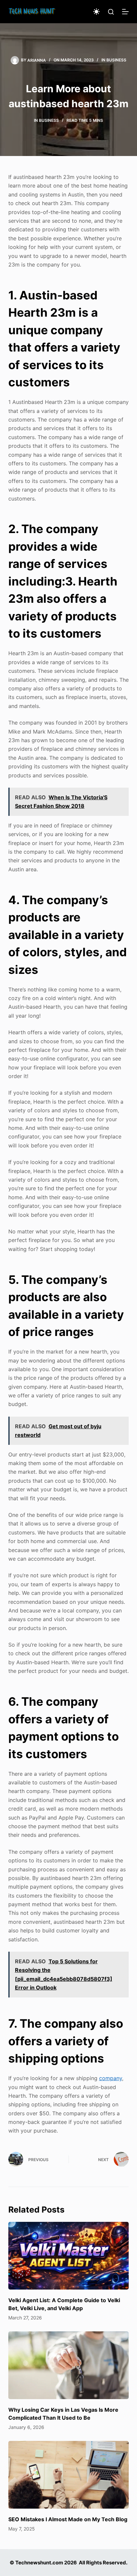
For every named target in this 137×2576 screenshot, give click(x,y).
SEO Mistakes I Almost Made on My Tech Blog (68, 2519)
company (111, 2078)
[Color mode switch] (96, 12)
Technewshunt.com (39, 2563)
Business (116, 60)
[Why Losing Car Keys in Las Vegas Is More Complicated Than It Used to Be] (69, 2365)
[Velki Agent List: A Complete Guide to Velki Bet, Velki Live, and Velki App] (69, 2256)
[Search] (111, 12)
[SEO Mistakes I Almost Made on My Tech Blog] (69, 2475)
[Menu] (125, 12)
